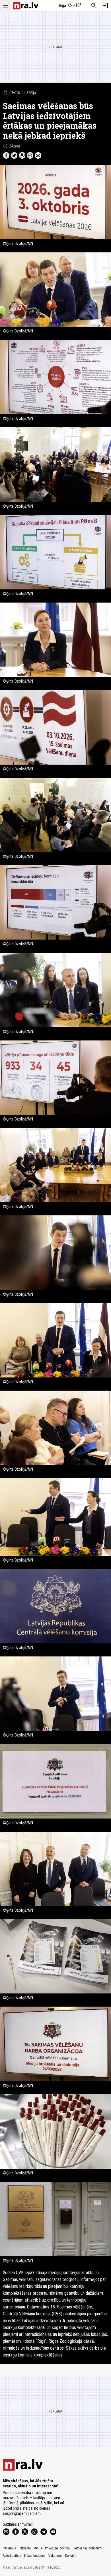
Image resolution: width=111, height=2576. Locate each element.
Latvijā (30, 92)
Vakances (55, 2556)
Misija (38, 2548)
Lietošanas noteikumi (87, 2548)
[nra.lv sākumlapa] (26, 6)
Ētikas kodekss (35, 2556)
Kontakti (71, 2556)
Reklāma (25, 2548)
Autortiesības (12, 2556)
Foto (16, 92)
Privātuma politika (57, 2548)
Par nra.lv (9, 2548)
